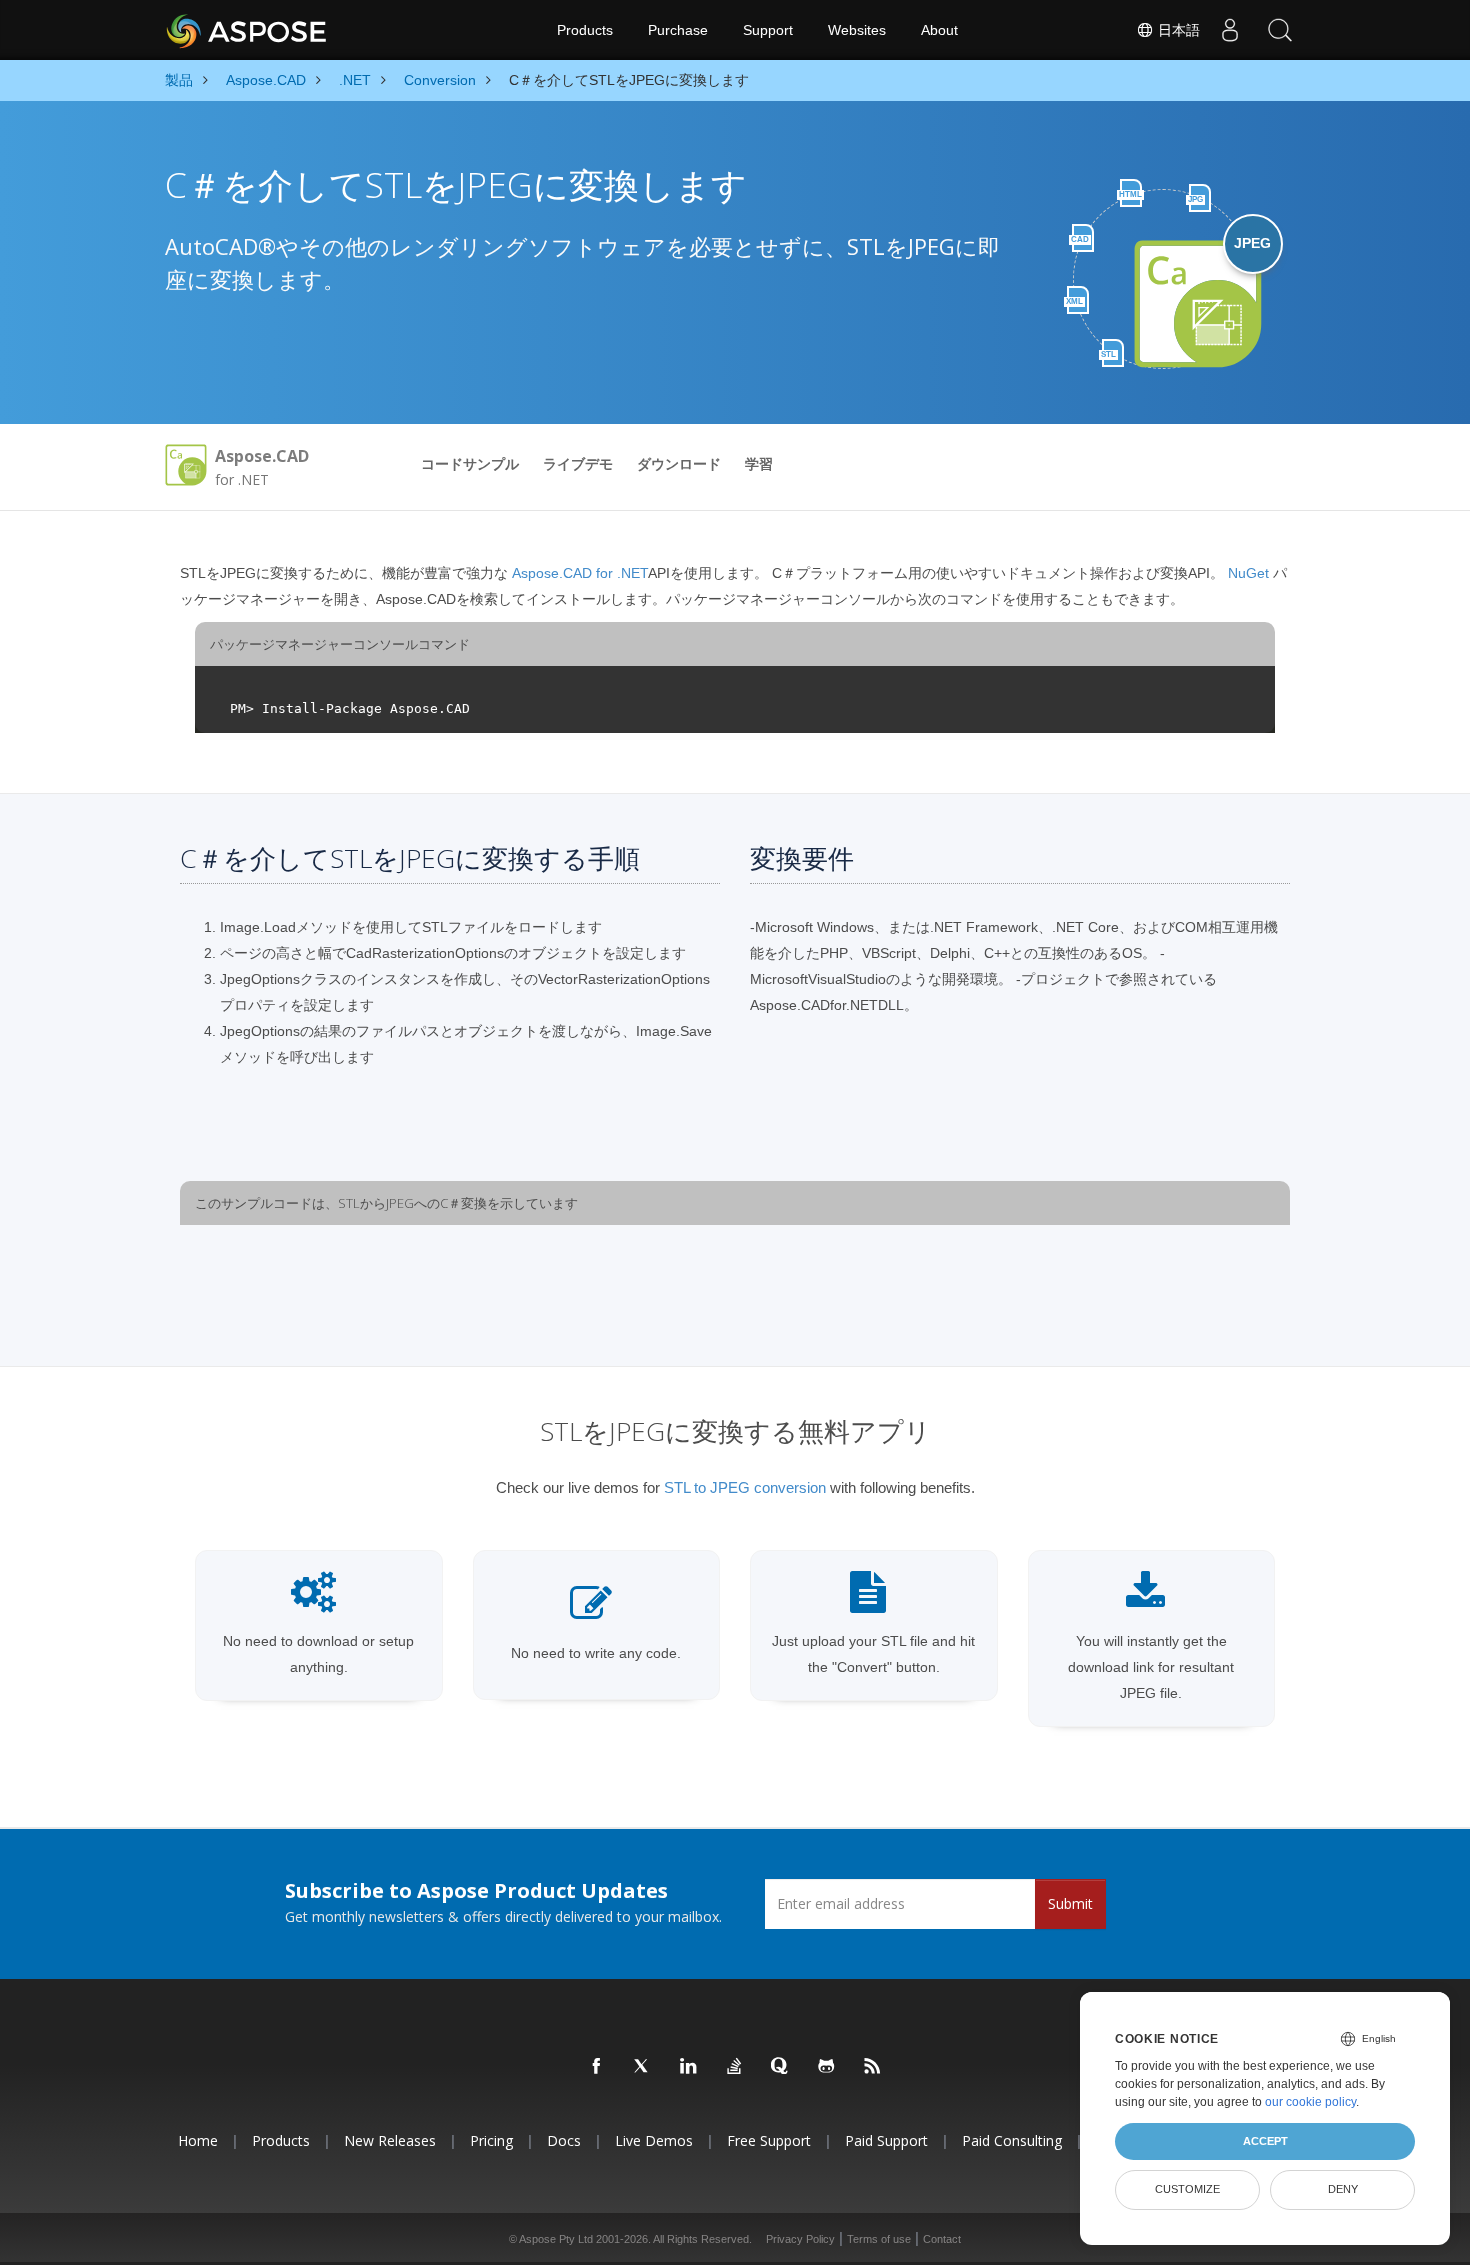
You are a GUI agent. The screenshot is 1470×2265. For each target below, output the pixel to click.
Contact (942, 2239)
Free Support (769, 2140)
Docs (564, 2140)
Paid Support (886, 2140)
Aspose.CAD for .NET (578, 573)
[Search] (1280, 30)
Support (768, 30)
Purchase (678, 30)
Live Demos (654, 2140)
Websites (857, 30)
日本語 (1177, 30)
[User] (1230, 30)
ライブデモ (578, 464)
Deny (1343, 2189)
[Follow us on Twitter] (643, 2067)
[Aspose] (247, 30)
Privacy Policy (800, 2239)
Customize (1187, 2189)
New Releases (390, 2140)
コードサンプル (470, 464)
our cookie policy (1310, 2102)
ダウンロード (679, 464)
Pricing (491, 2140)
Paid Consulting (1012, 2140)
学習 (759, 464)
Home (198, 2140)
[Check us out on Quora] (781, 2067)
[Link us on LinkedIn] (689, 2067)
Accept (1265, 2141)
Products (585, 30)
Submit (1070, 1903)
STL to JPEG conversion (745, 1487)
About (939, 30)
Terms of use (879, 2239)
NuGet (1250, 573)
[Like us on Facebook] (597, 2067)
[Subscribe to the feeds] (873, 2067)
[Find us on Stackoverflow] (735, 2067)
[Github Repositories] (827, 2067)
